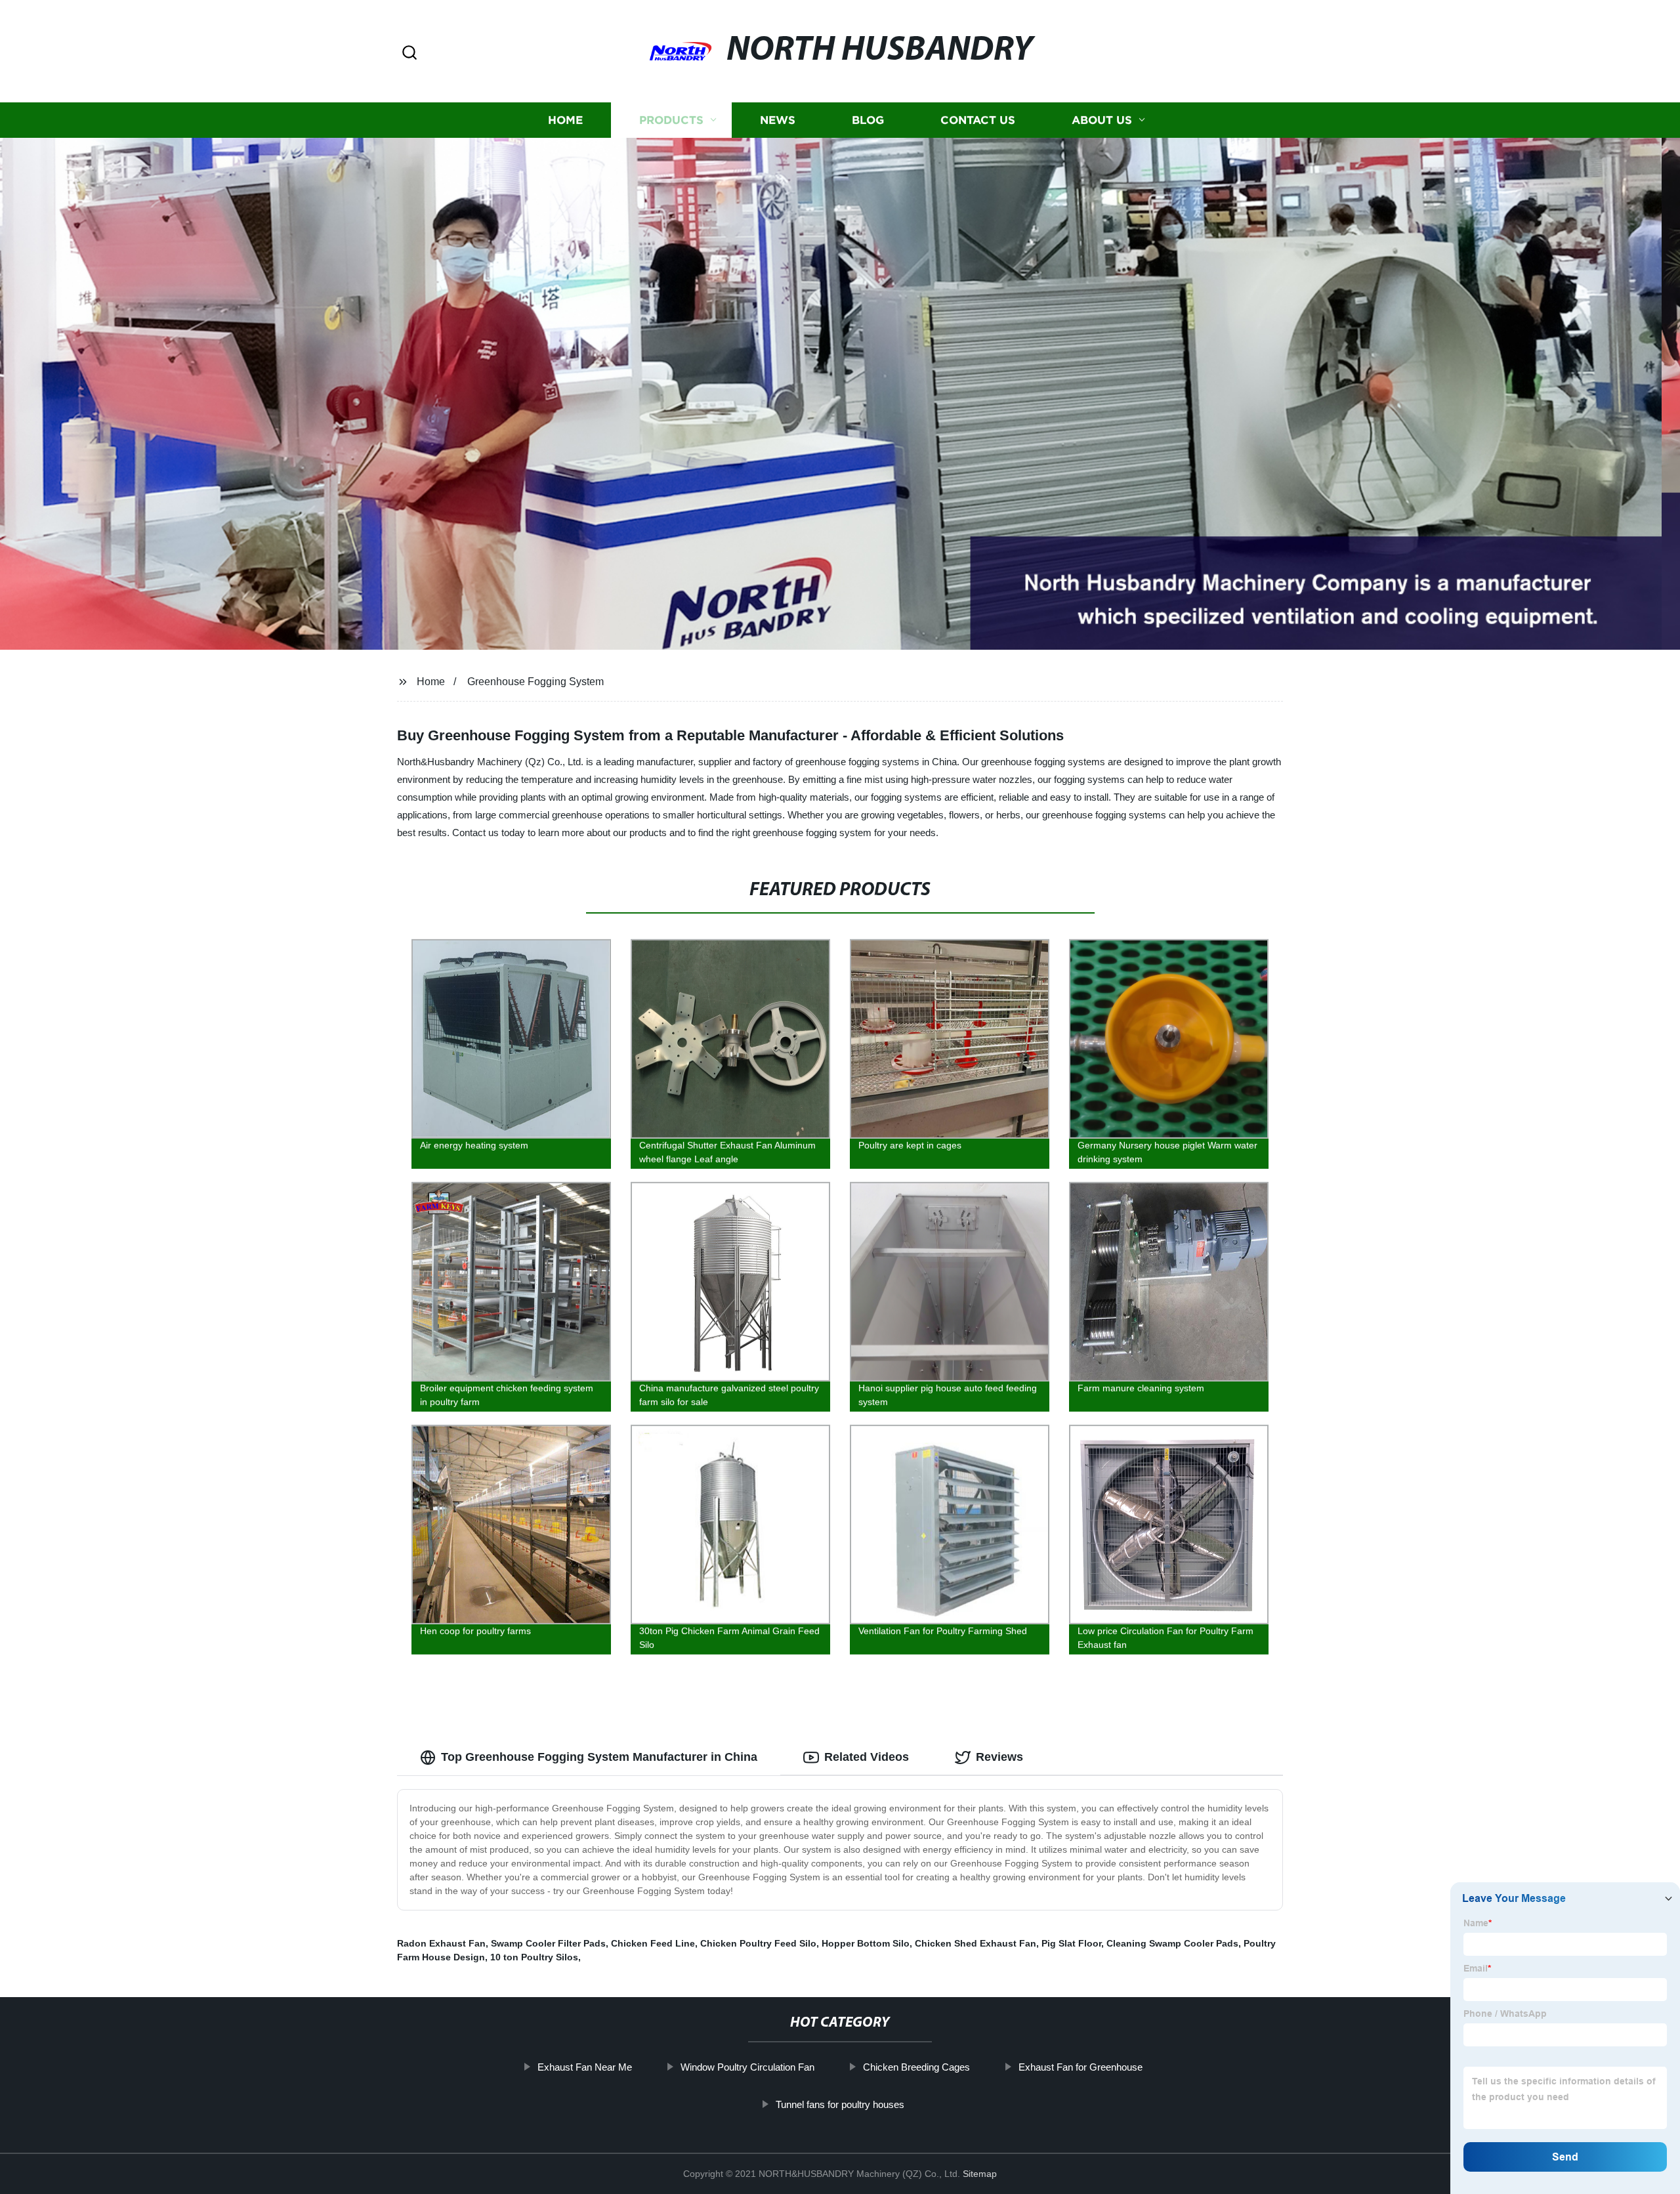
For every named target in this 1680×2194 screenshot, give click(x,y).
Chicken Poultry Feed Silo (758, 1943)
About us (1102, 120)
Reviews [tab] (999, 1757)
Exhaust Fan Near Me (585, 2067)
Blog (868, 120)
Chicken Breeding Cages (916, 2067)
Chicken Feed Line (653, 1943)
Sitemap (980, 2174)
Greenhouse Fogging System (535, 682)
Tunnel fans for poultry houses (840, 2104)
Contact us (978, 120)
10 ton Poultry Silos (534, 1957)
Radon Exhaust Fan (441, 1943)
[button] (409, 53)
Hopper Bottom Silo (866, 1943)
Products (671, 120)
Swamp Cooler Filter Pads (548, 1943)
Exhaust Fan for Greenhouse (1081, 2067)
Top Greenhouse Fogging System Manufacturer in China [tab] (599, 1757)
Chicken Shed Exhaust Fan (976, 1943)
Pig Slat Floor (1071, 1943)
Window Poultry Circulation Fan (747, 2067)
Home (565, 120)
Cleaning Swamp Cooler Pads (1172, 1943)
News (778, 120)
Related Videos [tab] (867, 1757)
